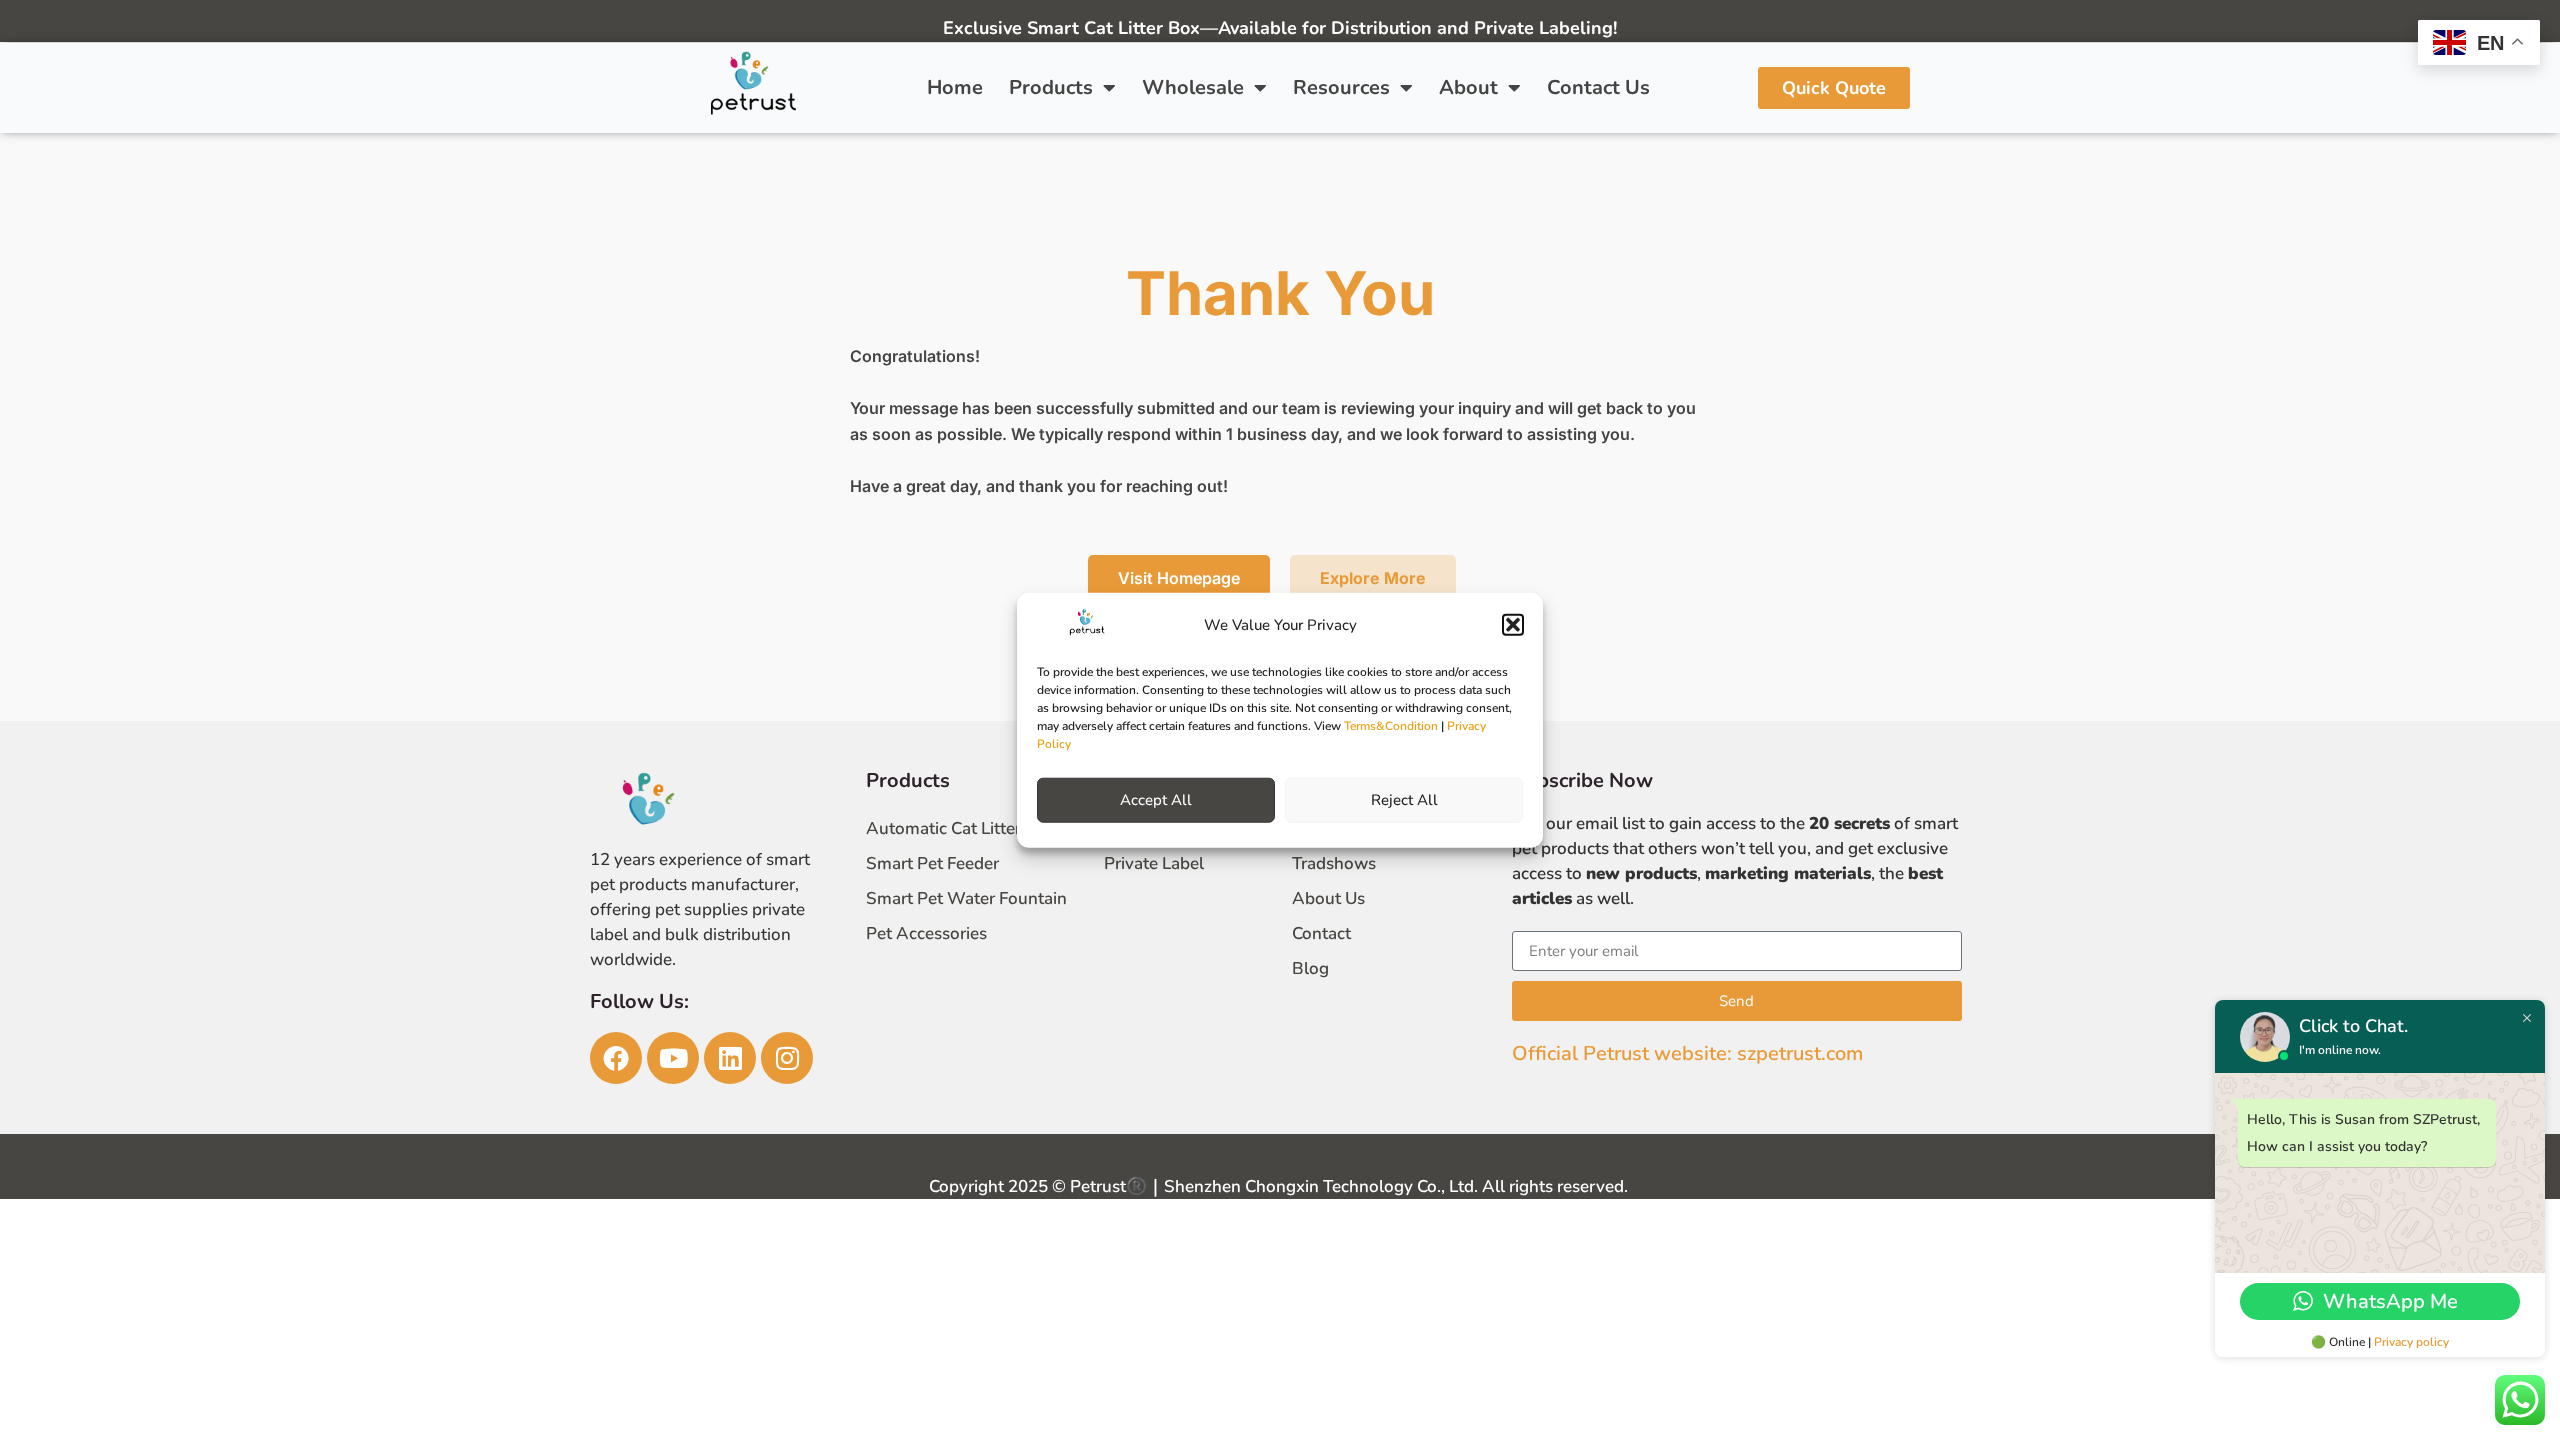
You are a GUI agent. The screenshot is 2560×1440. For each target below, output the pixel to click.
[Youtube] (673, 1058)
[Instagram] (787, 1058)
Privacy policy (2411, 1342)
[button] (1513, 625)
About (1468, 87)
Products (1051, 87)
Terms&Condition (1391, 725)
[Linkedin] (730, 1058)
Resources (1341, 87)
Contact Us (1598, 87)
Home (955, 87)
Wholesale (1193, 87)
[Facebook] (616, 1058)
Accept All (1156, 800)
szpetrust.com (1800, 1053)
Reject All (1404, 800)
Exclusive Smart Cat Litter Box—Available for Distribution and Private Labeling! (1280, 28)
